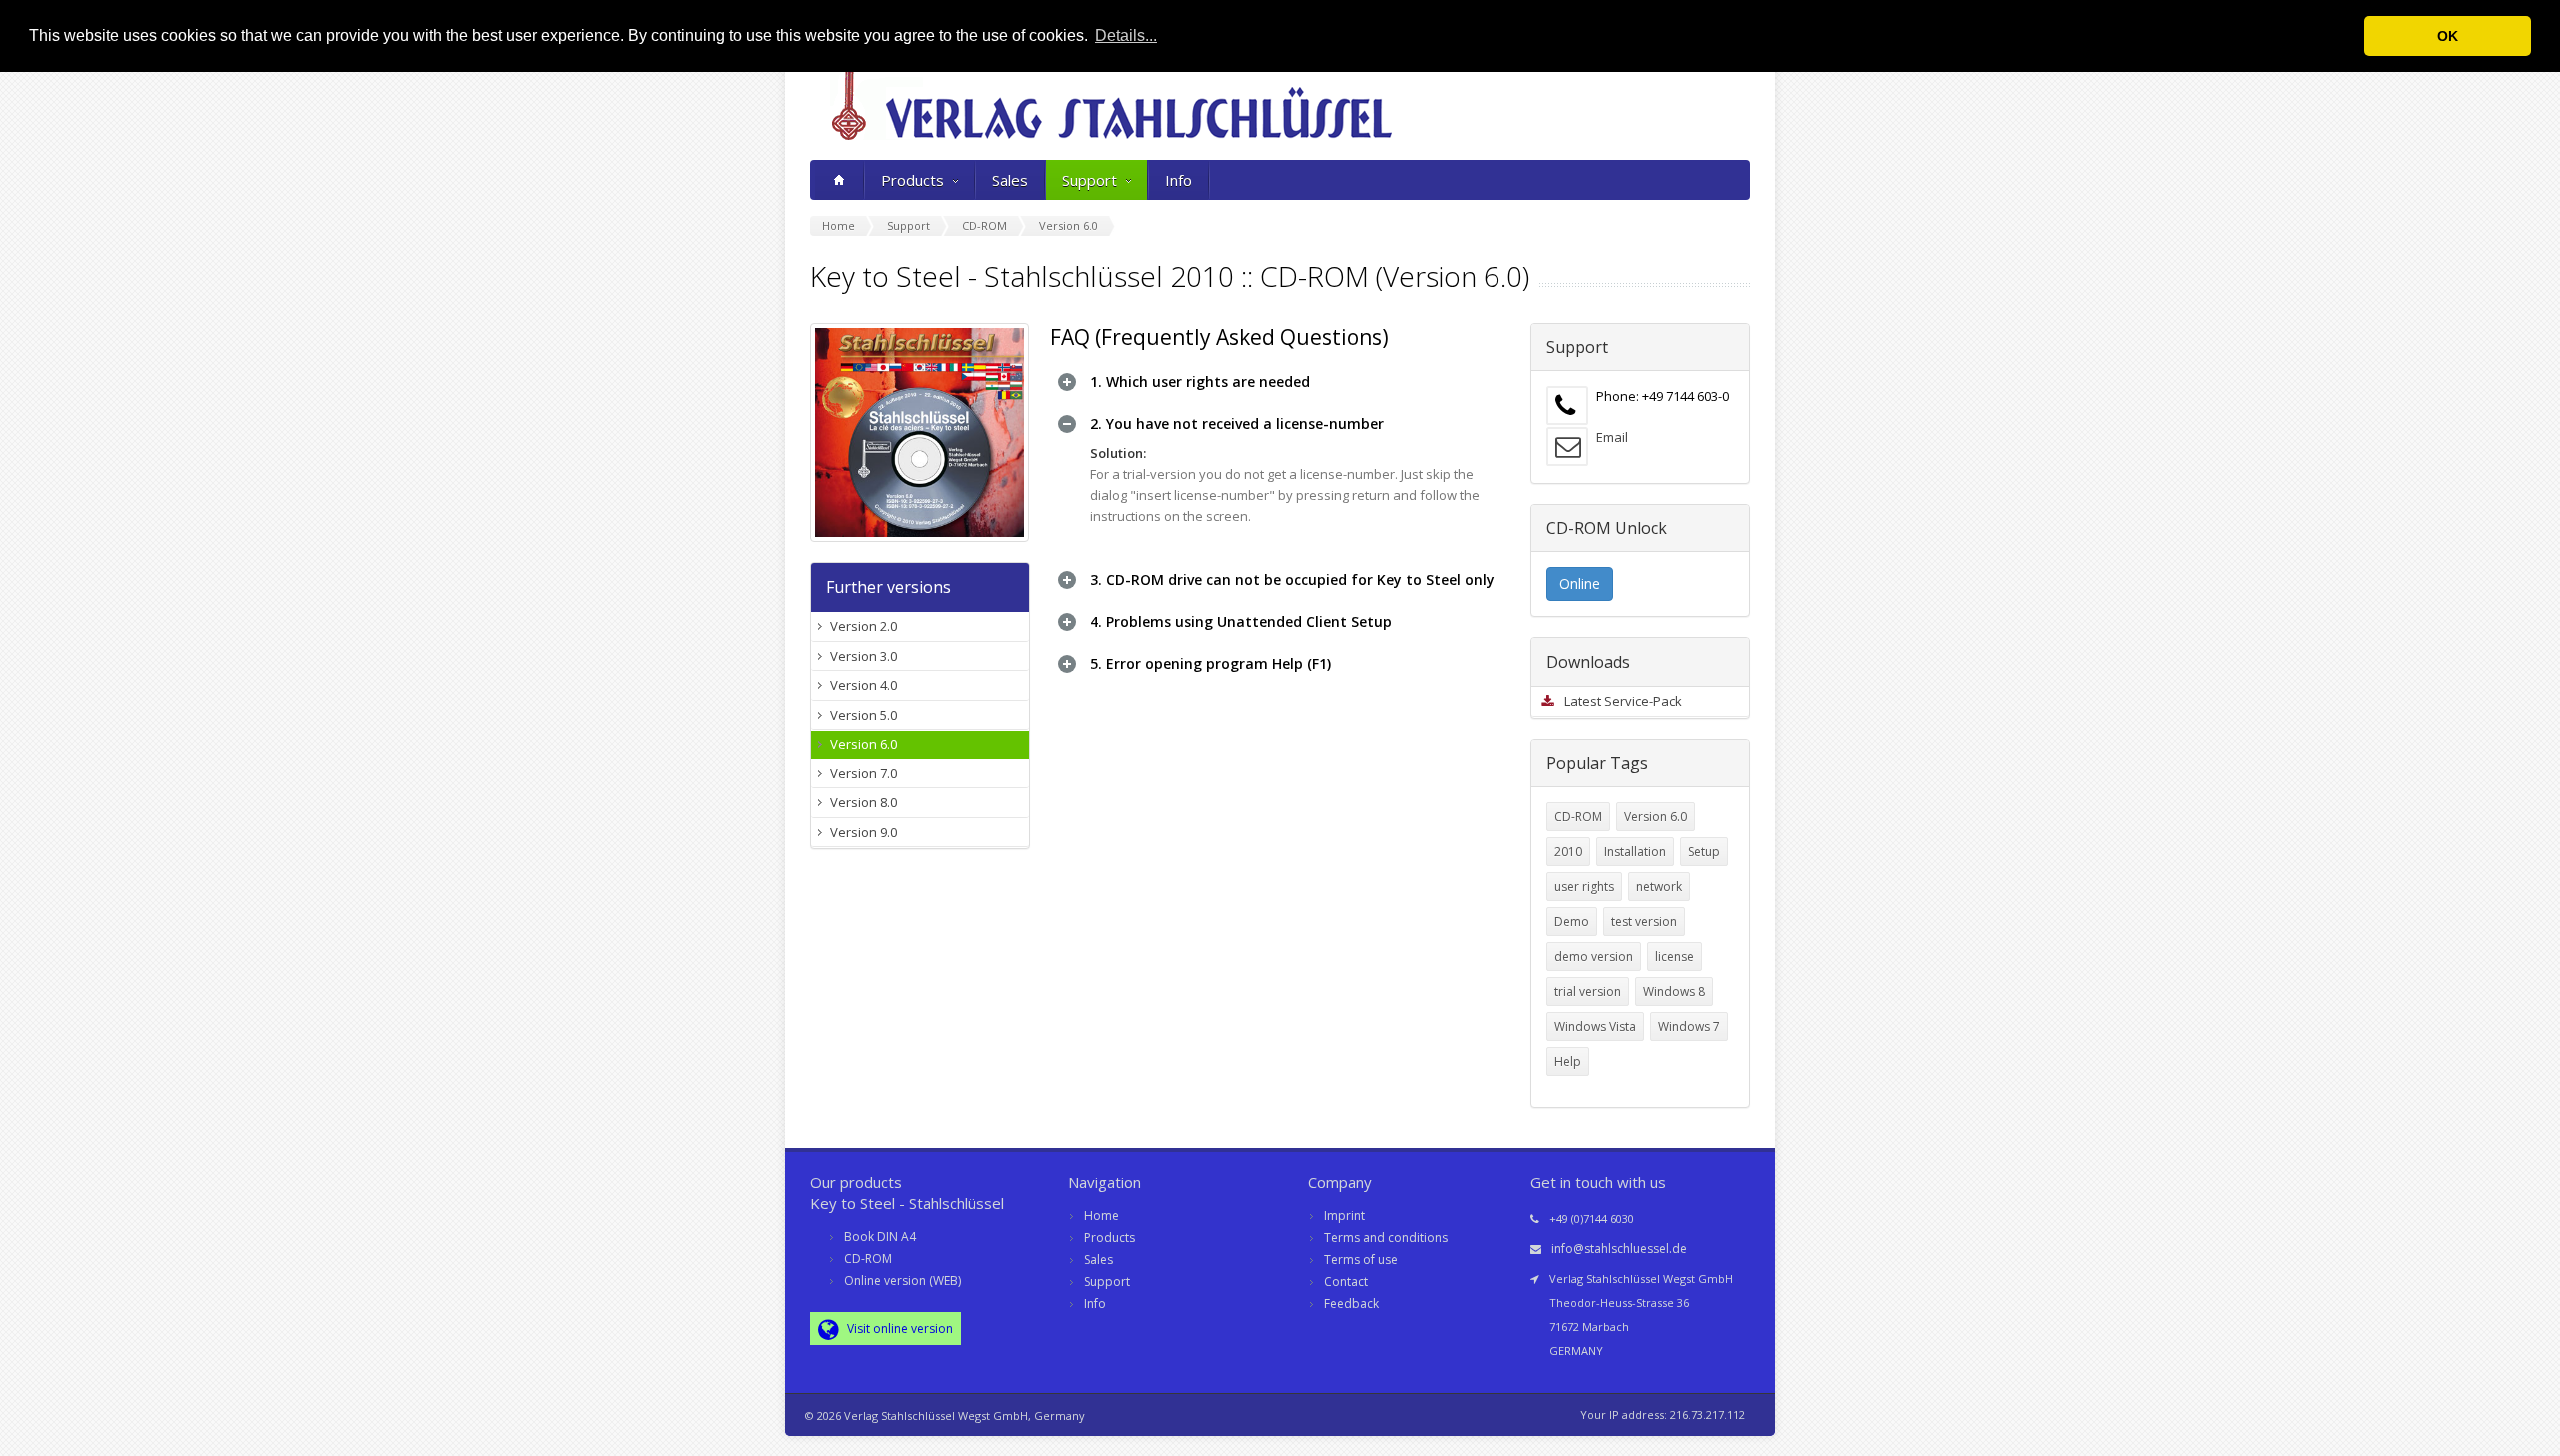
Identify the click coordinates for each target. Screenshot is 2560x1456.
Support (1089, 180)
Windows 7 (1689, 1026)
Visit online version (898, 1328)
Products (912, 180)
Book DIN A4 (880, 1236)
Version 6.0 (1655, 816)
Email (1612, 437)
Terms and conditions (1386, 1237)
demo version (1593, 956)
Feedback (1351, 1303)
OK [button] (2447, 36)
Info (1178, 180)
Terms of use (1361, 1259)
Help (1567, 1061)
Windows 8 (1674, 991)
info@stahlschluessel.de (1619, 1248)
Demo (1571, 921)
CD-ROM (1578, 816)
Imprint (1344, 1215)
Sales (1010, 180)
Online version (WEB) (902, 1280)
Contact (1346, 1281)
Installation (1635, 851)
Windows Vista (1595, 1026)
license (1674, 956)
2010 (1568, 851)
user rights (1584, 886)
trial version (1587, 991)
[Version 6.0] (920, 432)
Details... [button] (1126, 35)
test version (1644, 921)
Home (1101, 1215)
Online (1579, 583)
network (1659, 886)
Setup (1704, 851)
